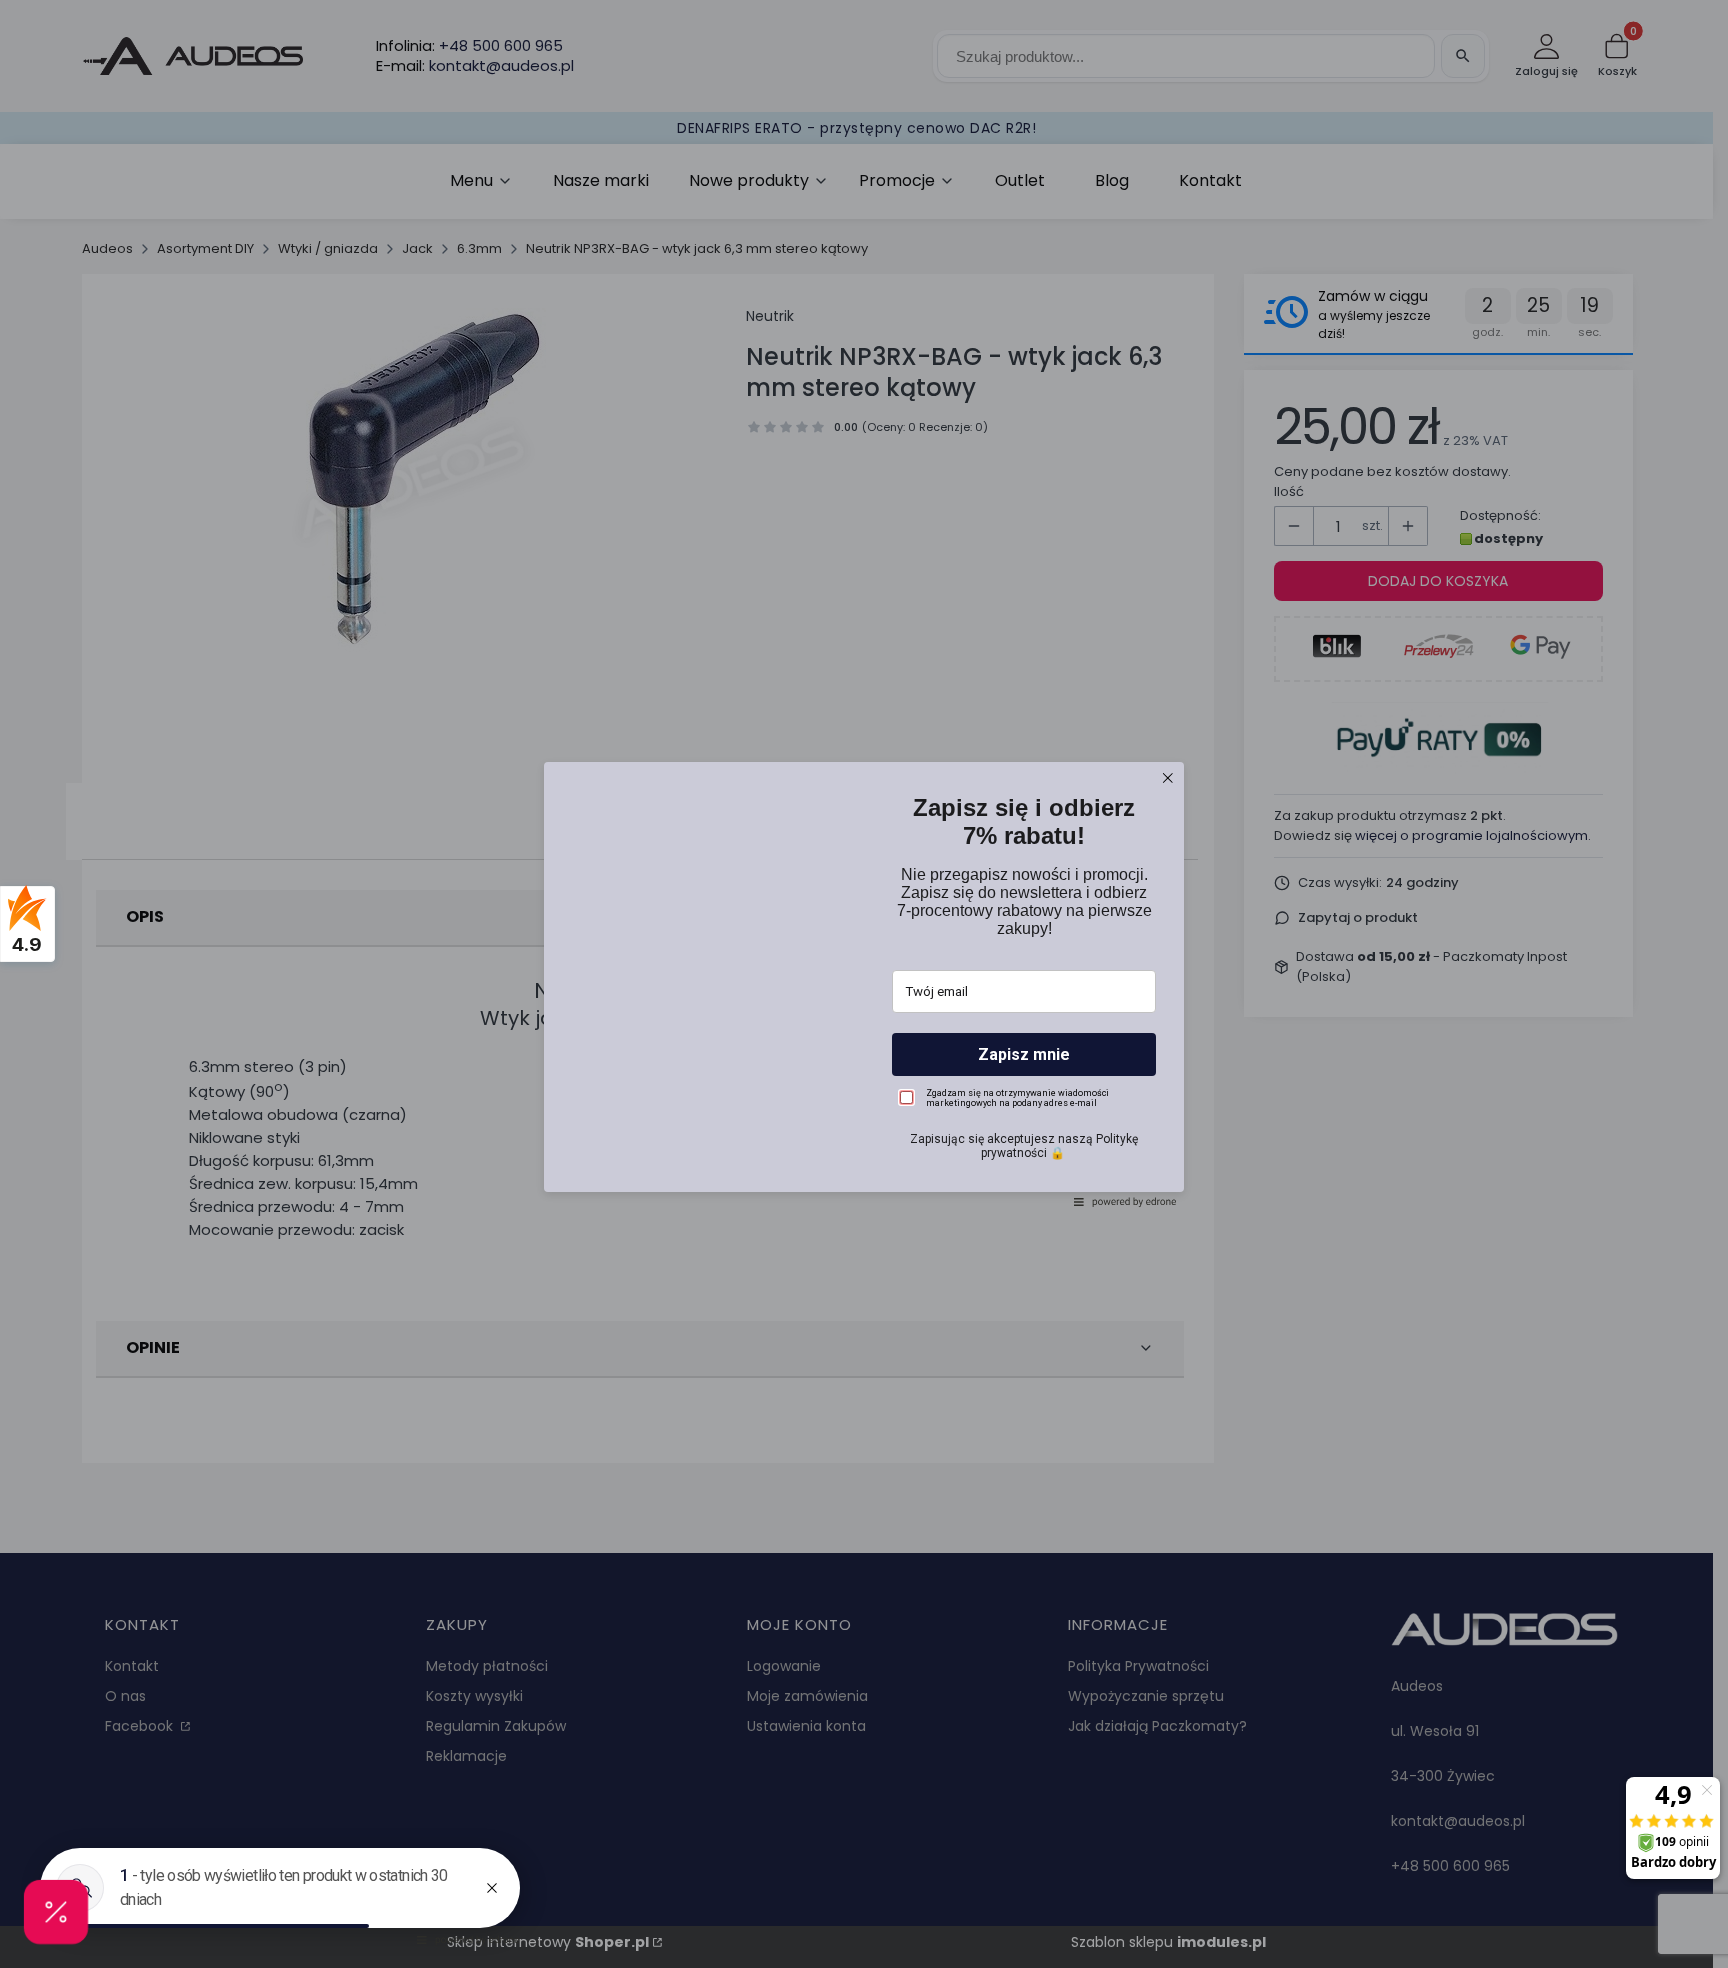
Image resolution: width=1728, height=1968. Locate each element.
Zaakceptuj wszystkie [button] (864, 1113)
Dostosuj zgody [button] (864, 1070)
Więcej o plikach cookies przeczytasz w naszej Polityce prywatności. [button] (815, 982)
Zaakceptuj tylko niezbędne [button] (864, 1035)
